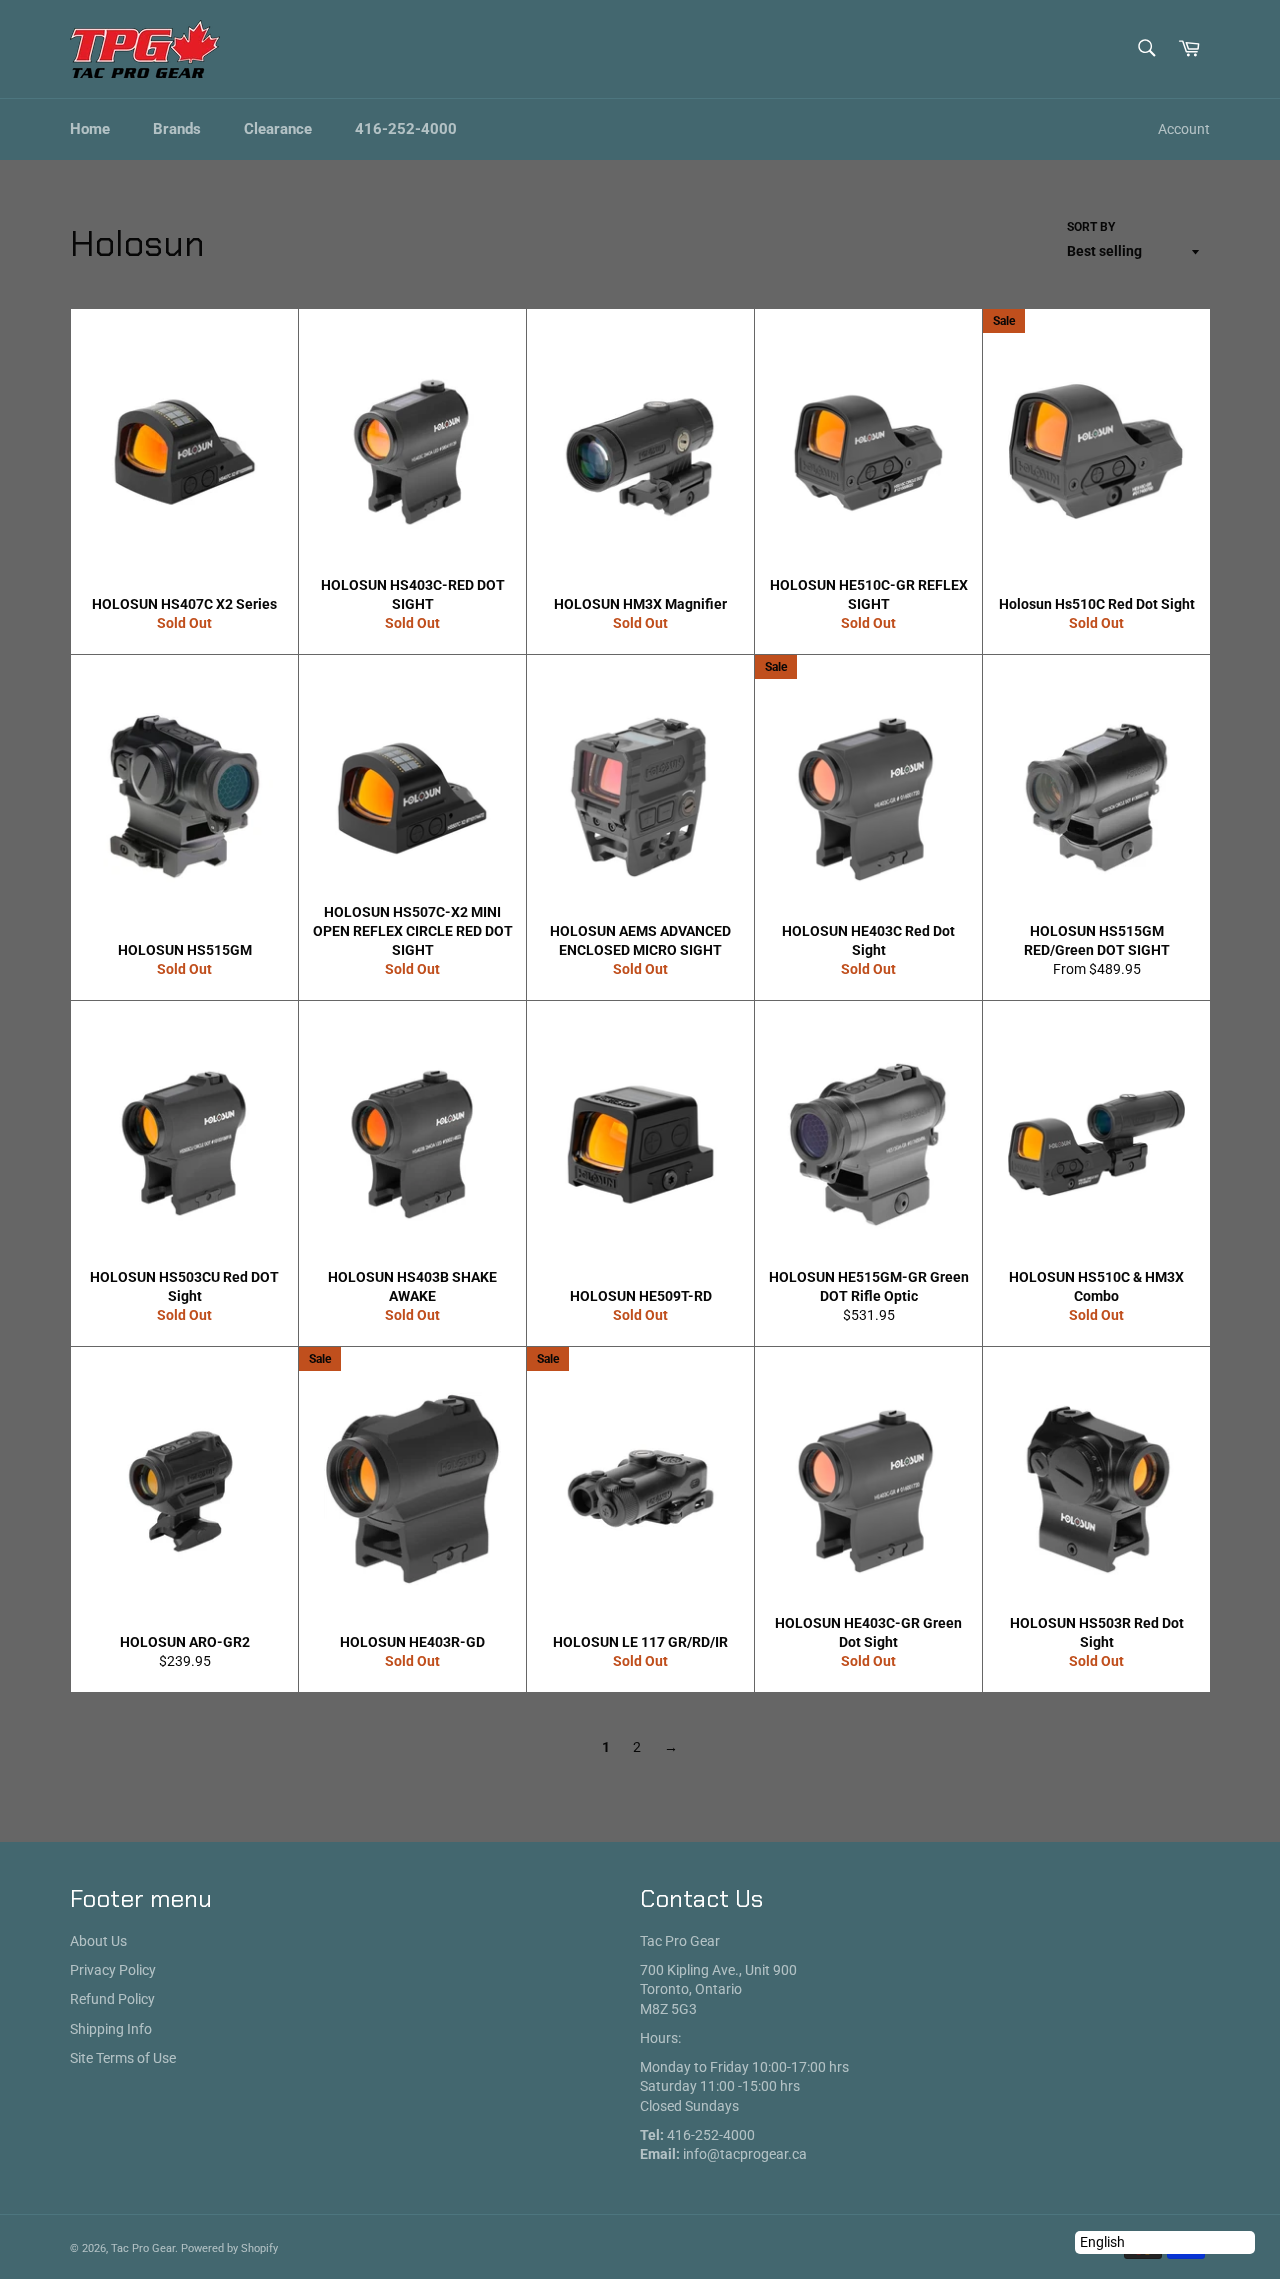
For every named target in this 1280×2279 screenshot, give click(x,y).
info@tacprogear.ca (745, 2154)
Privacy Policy (113, 1970)
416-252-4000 (406, 129)
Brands (177, 129)
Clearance (278, 129)
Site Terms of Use (123, 2058)
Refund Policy (112, 1999)
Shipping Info (111, 2029)
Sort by (1091, 227)
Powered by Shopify (229, 2248)
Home (90, 129)
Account (1184, 129)
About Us (98, 1941)
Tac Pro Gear (143, 2248)
